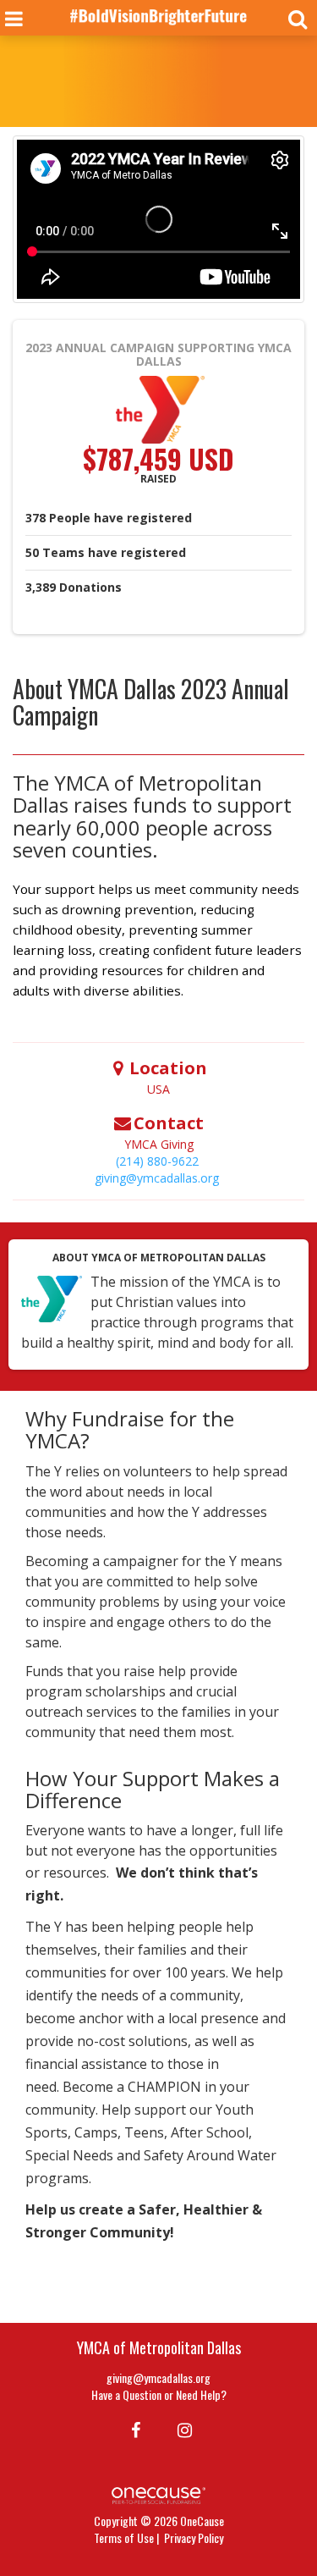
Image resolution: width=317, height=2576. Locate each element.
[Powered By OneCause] (158, 2493)
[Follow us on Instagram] (180, 2429)
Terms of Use (124, 2537)
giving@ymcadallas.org (157, 1178)
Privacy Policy (194, 2537)
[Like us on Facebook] (133, 2429)
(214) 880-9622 (157, 1161)
